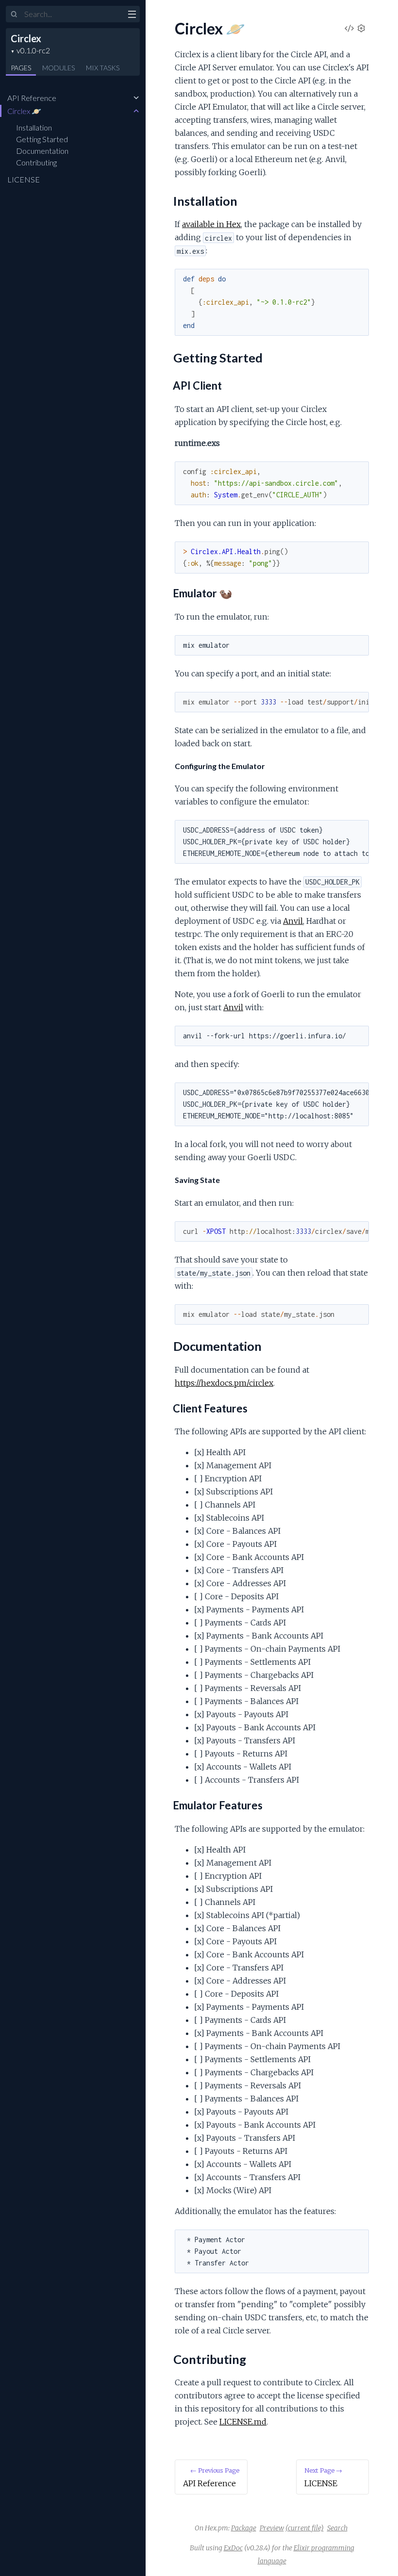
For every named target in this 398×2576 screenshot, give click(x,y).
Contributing (36, 162)
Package (244, 2528)
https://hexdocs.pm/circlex (224, 1383)
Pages (21, 68)
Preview (272, 2528)
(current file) (305, 2528)
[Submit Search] (14, 15)
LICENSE (24, 179)
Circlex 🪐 (24, 111)
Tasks (103, 68)
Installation (34, 127)
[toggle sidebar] (132, 16)
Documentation (42, 151)
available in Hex (211, 224)
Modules (58, 68)
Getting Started (42, 139)
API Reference (32, 98)
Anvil (293, 921)
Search (337, 2528)
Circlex (26, 38)
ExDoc (233, 2548)
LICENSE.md (243, 2422)
